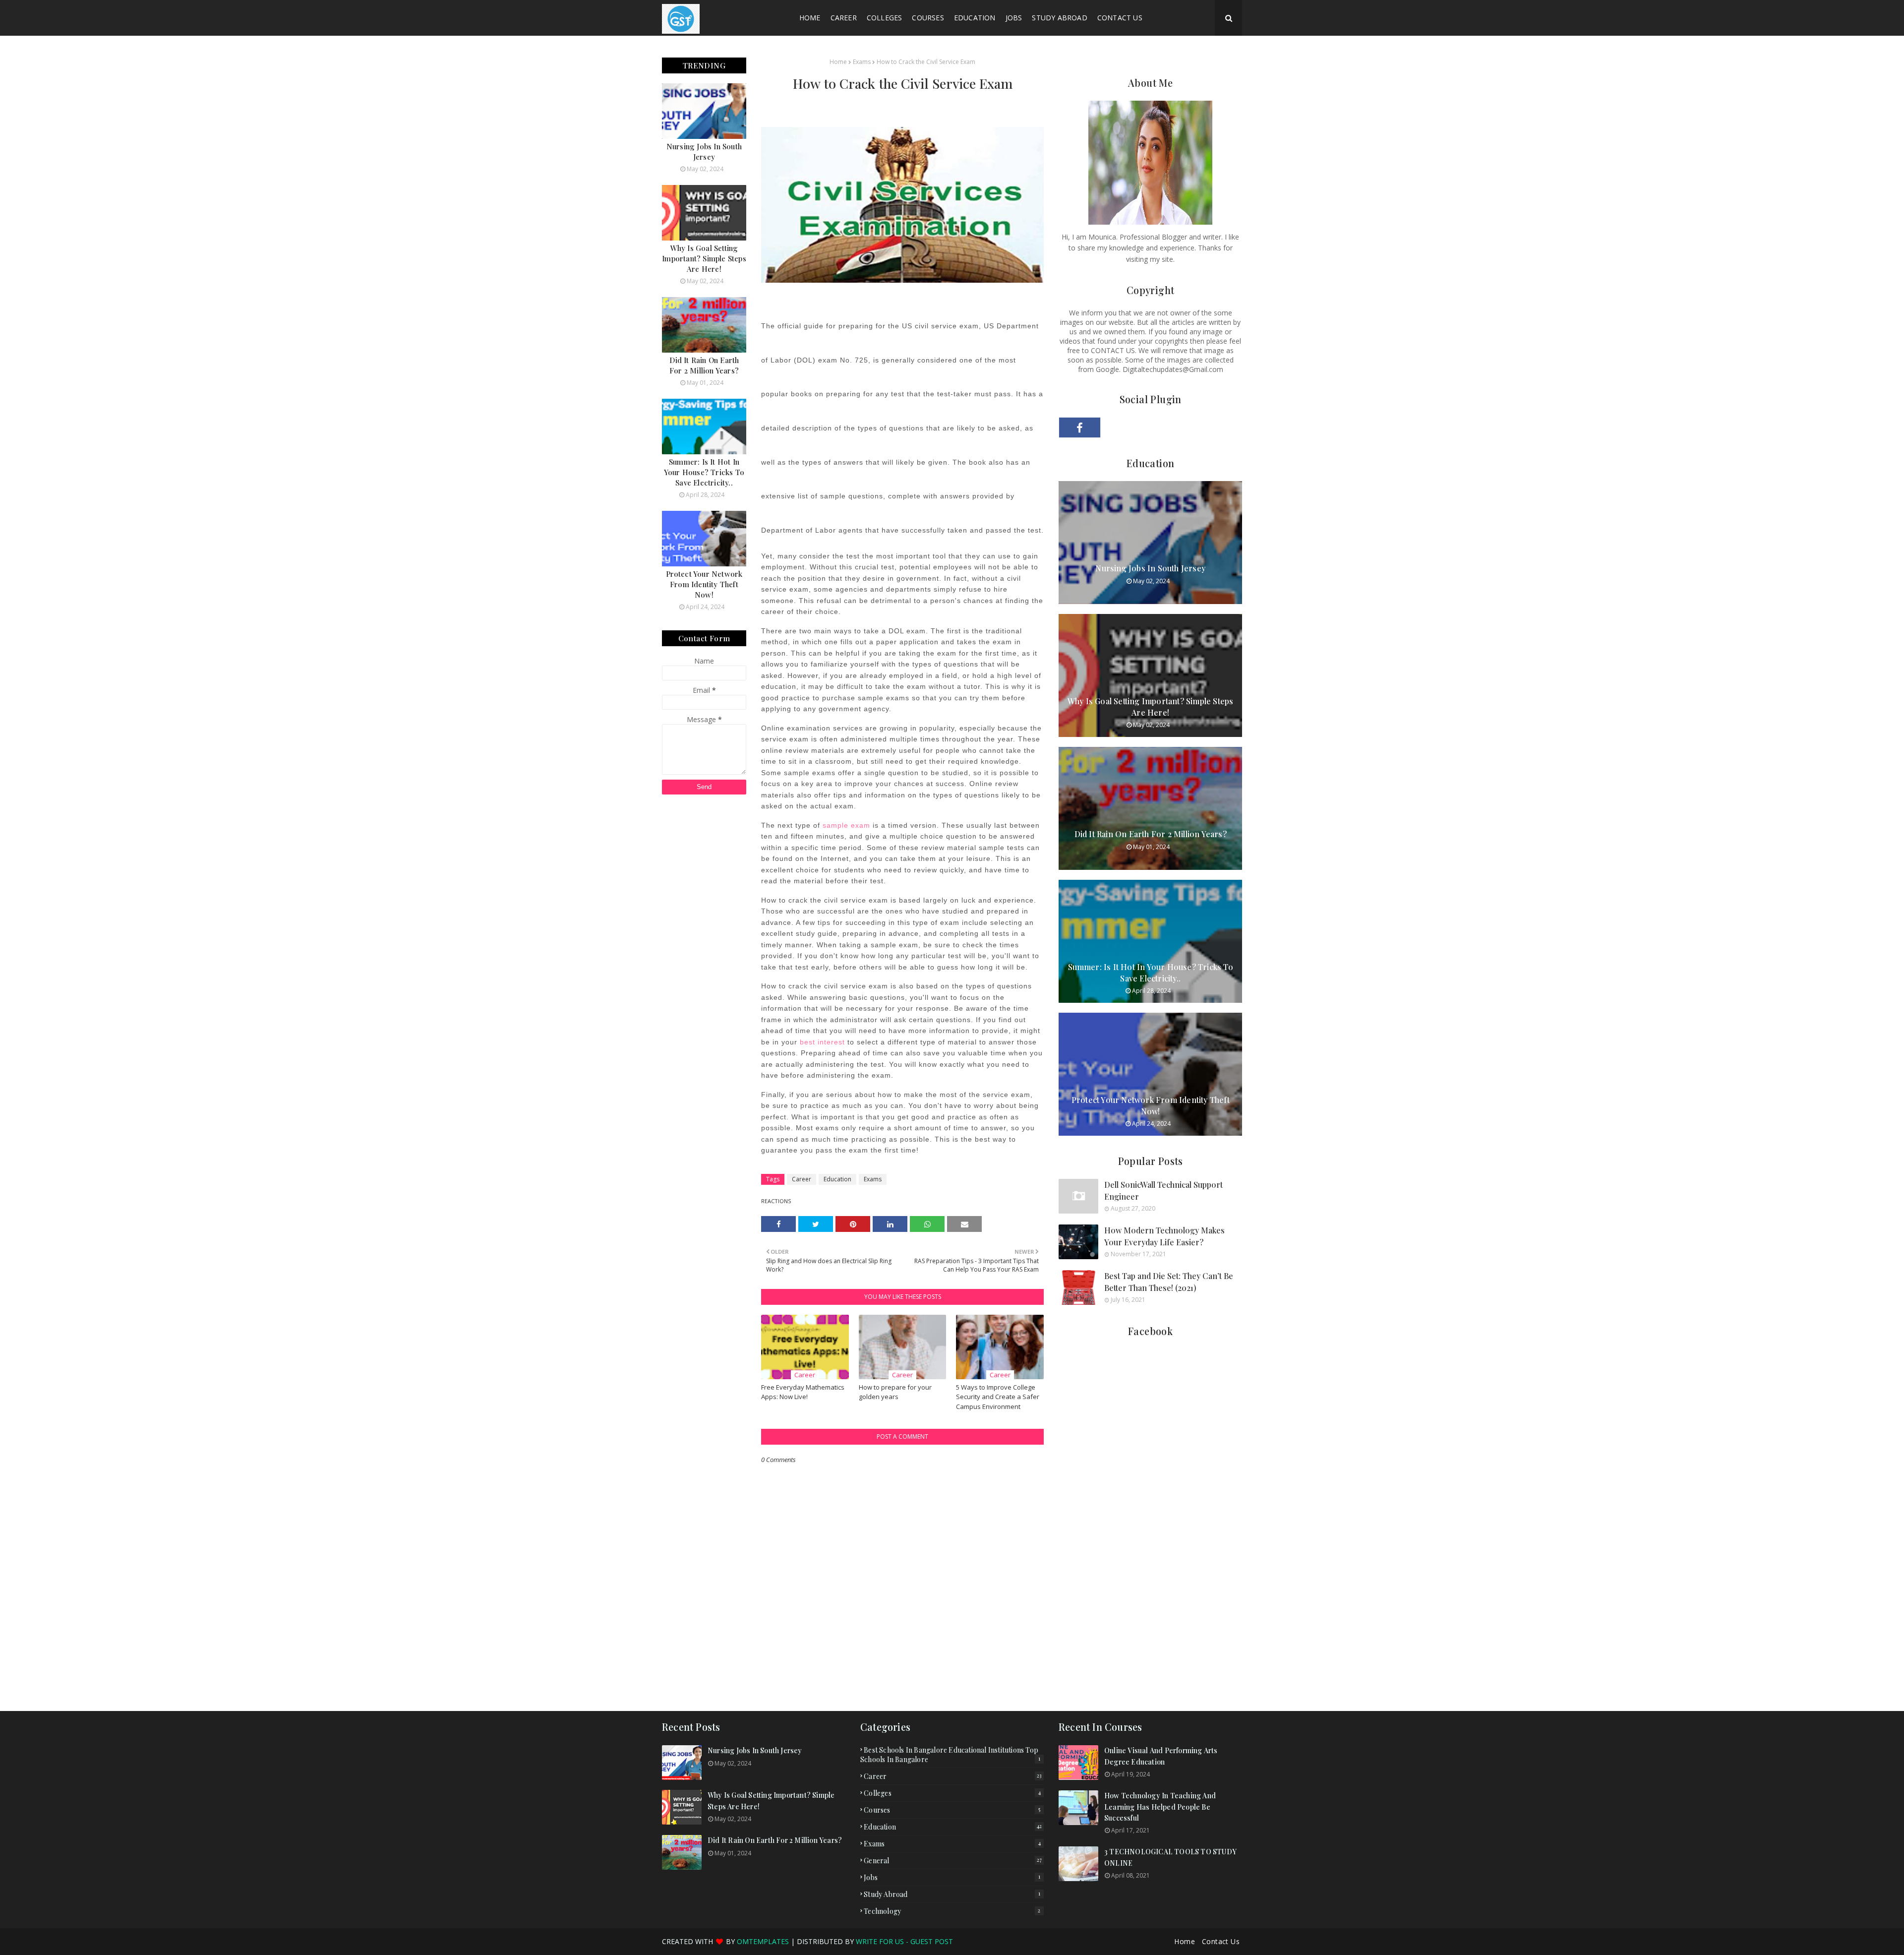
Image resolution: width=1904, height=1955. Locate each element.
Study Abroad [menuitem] (1059, 18)
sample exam (846, 825)
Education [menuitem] (975, 18)
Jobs (952, 1877)
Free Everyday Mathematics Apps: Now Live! (803, 1392)
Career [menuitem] (844, 18)
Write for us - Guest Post (904, 1941)
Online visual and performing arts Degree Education (1161, 1756)
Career (802, 1179)
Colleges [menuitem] (885, 18)
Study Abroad (952, 1894)
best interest (822, 1042)
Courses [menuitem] (928, 18)
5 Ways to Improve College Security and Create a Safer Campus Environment (998, 1397)
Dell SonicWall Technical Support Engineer (1163, 1191)
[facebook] (1080, 428)
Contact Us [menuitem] (1120, 18)
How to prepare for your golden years (895, 1392)
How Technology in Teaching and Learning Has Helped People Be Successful (1160, 1807)
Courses (952, 1810)
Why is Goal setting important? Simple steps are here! (704, 258)
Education (837, 1179)
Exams (862, 62)
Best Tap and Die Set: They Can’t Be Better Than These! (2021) (1169, 1282)
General (953, 1861)
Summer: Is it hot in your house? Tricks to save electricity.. (704, 472)
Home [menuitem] (810, 18)
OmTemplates (763, 1941)
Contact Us (1221, 1941)
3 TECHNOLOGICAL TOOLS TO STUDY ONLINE (1170, 1857)
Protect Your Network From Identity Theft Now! (704, 584)
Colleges (952, 1793)
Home (838, 62)
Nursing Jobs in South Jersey (704, 152)
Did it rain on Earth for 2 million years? (704, 365)
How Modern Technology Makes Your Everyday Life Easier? (1164, 1236)
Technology (952, 1911)
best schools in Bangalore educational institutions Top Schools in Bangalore (950, 1755)
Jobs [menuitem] (1014, 18)
